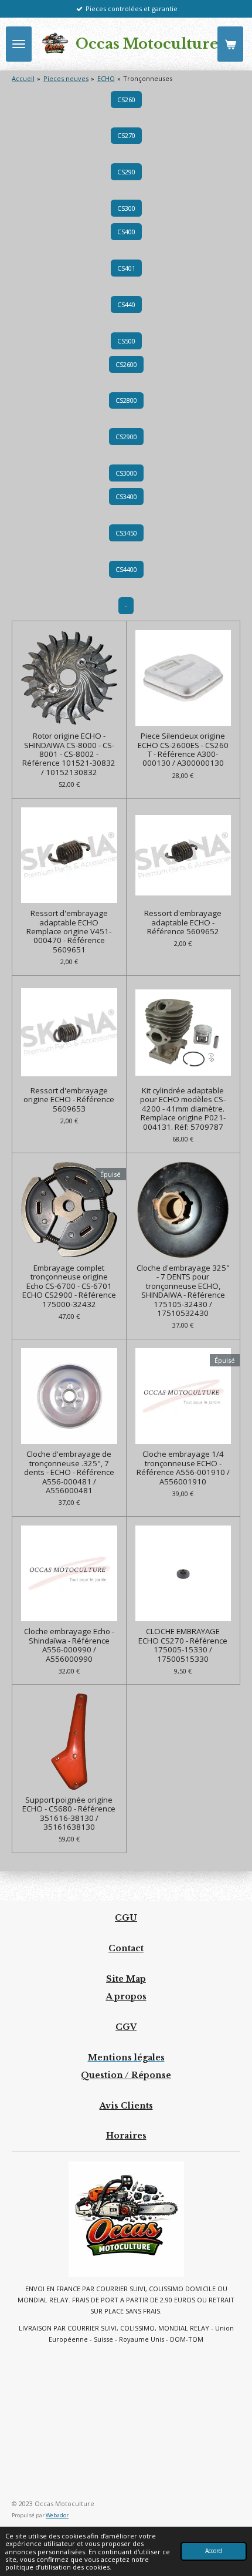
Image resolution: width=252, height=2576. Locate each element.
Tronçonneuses (148, 78)
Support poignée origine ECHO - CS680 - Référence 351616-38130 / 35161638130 (69, 1814)
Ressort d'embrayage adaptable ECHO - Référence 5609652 (183, 922)
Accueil (23, 78)
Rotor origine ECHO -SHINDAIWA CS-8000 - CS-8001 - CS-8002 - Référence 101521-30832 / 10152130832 (69, 754)
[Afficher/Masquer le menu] (19, 44)
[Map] (126, 2422)
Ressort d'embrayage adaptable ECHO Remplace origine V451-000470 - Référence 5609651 (69, 932)
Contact (126, 1948)
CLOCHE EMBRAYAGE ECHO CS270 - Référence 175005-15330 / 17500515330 (183, 1645)
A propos (126, 1996)
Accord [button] (214, 2551)
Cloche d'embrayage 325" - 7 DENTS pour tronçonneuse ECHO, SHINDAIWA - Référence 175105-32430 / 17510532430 (183, 1291)
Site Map (126, 1979)
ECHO (106, 78)
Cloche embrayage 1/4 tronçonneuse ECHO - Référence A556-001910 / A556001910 (183, 1468)
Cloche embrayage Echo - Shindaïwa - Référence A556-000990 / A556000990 (69, 1645)
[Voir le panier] (230, 44)
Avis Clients (126, 2106)
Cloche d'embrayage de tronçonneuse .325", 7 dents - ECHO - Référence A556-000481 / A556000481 (69, 1472)
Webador (57, 2515)
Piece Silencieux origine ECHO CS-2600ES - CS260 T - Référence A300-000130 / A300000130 (183, 750)
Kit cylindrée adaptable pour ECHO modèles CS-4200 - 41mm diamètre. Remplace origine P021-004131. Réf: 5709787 (183, 1109)
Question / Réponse (126, 2075)
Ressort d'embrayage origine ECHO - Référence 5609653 (69, 1100)
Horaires (126, 2136)
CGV (126, 2027)
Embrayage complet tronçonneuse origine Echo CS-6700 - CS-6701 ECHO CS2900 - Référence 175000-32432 (69, 1286)
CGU (126, 1918)
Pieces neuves (66, 78)
